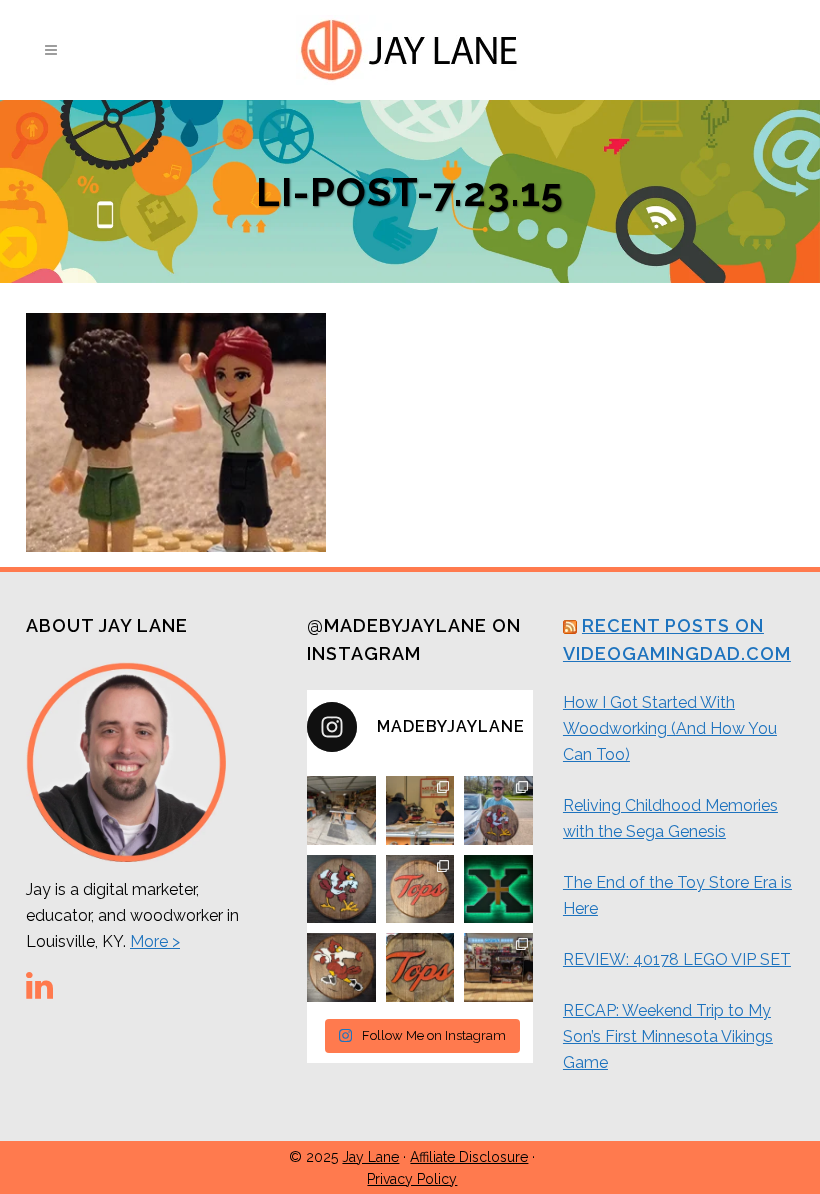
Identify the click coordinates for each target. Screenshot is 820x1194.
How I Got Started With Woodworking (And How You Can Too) (670, 728)
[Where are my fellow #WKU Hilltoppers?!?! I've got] (420, 889)
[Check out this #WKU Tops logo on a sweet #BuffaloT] (420, 967)
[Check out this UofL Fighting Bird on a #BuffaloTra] (341, 889)
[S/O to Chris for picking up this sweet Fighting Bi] (498, 810)
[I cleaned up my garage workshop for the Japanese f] (341, 810)
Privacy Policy (412, 1179)
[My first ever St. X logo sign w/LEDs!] (498, 889)
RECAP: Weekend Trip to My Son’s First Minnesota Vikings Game (668, 1036)
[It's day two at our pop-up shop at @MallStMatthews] (498, 967)
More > (155, 941)
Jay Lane (370, 1157)
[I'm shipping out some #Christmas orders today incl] (341, 967)
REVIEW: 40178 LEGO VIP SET (677, 959)
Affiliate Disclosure (469, 1157)
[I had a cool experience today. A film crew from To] (420, 810)
